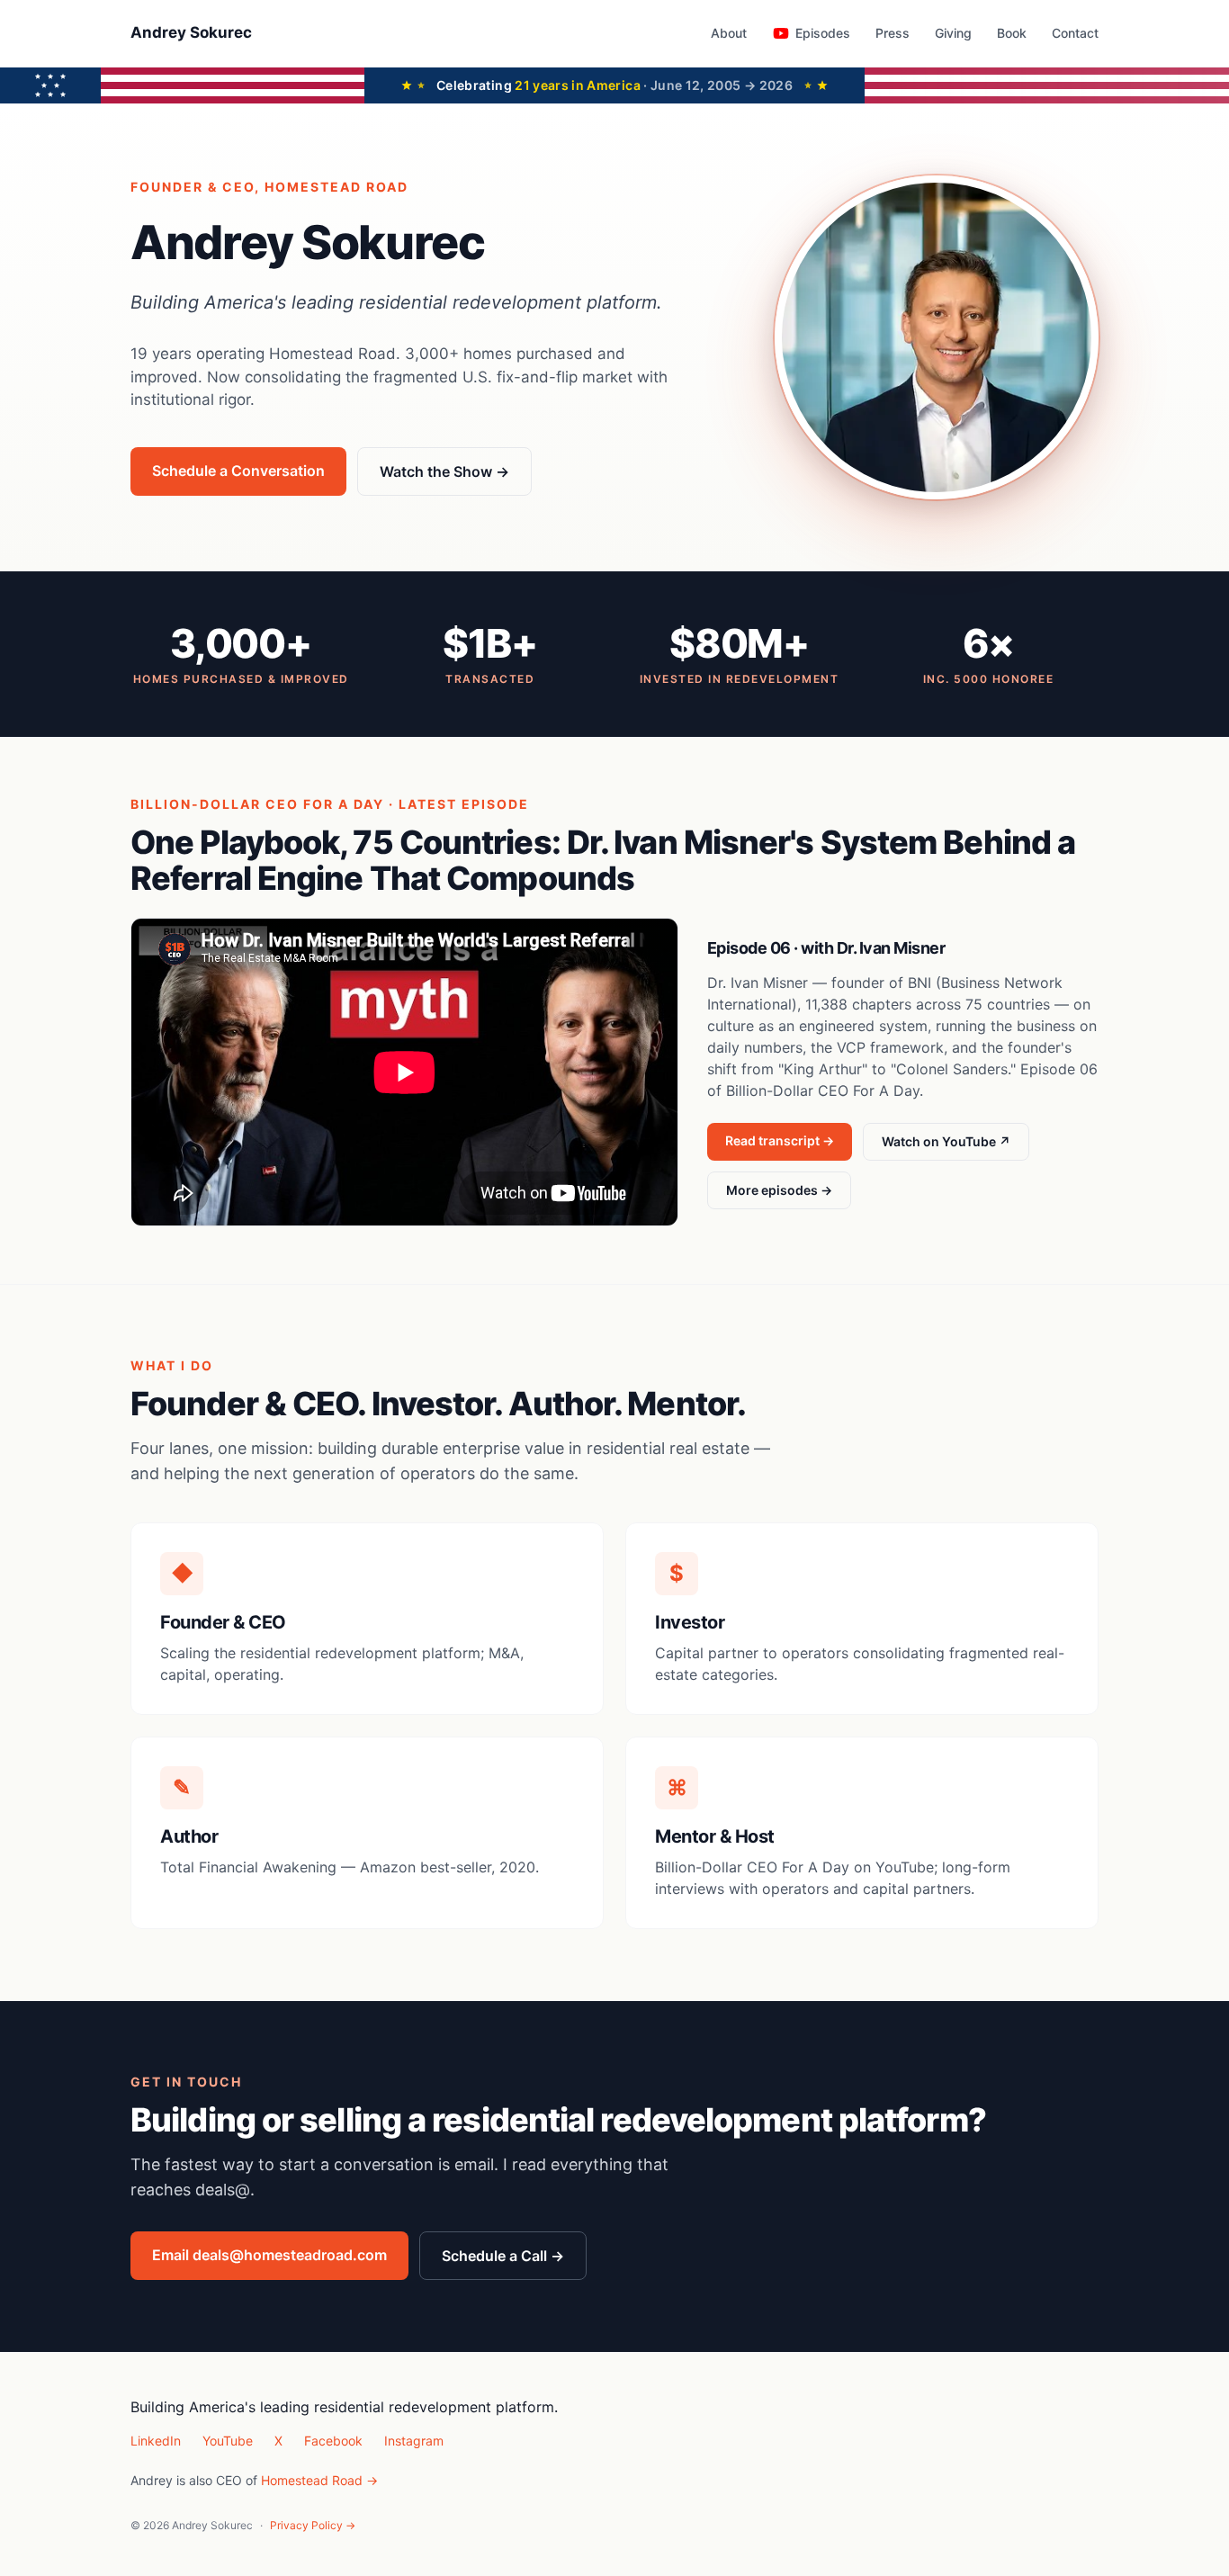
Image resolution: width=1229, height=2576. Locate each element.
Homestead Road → (319, 2480)
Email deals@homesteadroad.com (269, 2255)
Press (893, 33)
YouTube (228, 2441)
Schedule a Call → (503, 2256)
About (729, 33)
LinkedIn (156, 2441)
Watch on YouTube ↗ (946, 1141)
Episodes (823, 33)
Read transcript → (780, 1140)
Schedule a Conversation (238, 471)
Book (1012, 33)
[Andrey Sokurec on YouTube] (781, 33)
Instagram (414, 2441)
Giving (953, 33)
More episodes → (779, 1190)
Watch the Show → (444, 471)
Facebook (333, 2441)
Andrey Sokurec (191, 32)
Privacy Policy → (313, 2525)
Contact (1075, 33)
